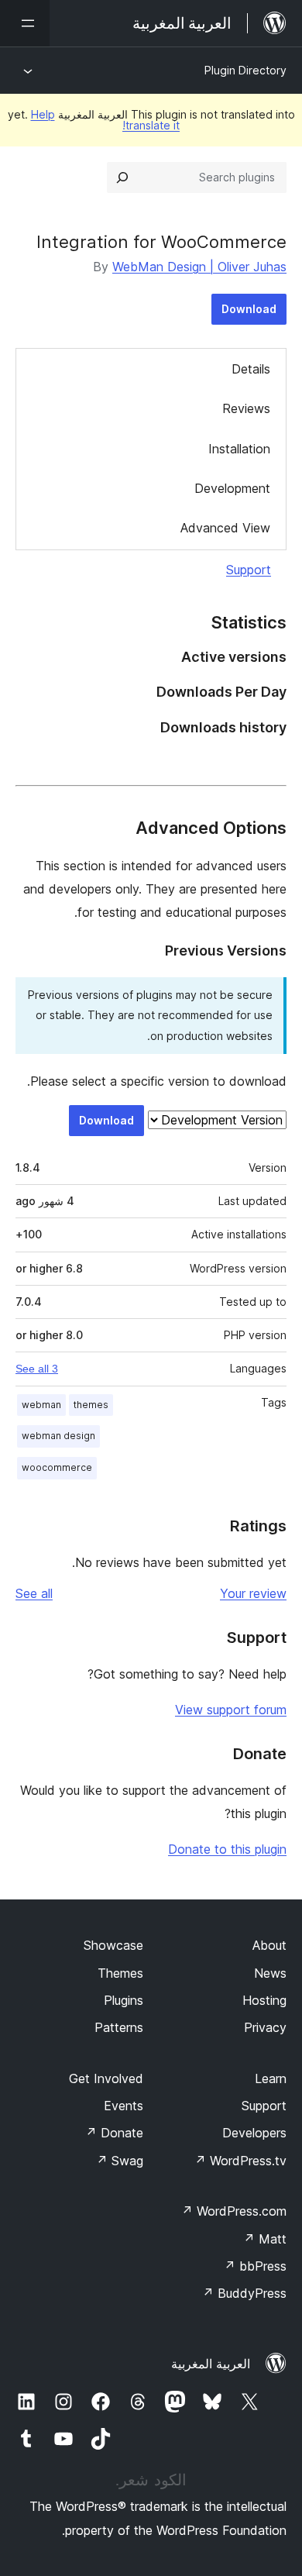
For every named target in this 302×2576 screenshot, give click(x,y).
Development (232, 488)
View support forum (231, 1710)
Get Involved (106, 2078)
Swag (120, 2161)
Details (251, 369)
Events (124, 2106)
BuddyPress (244, 2293)
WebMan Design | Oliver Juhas (199, 267)
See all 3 (37, 1369)
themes (91, 1405)
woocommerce (57, 1467)
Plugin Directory (245, 70)
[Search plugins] (122, 177)
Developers (254, 2133)
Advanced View (225, 528)
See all (34, 1593)
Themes (120, 1973)
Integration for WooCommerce (161, 242)
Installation (239, 449)
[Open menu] (25, 23)
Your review (253, 1593)
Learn (271, 2078)
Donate (114, 2133)
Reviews (246, 408)
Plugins (124, 2000)
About (269, 1945)
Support (249, 570)
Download (249, 309)
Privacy (265, 2027)
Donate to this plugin (227, 1849)
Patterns (119, 2027)
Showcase (113, 1945)
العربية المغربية (211, 2364)
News (270, 1973)
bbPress (255, 2266)
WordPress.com (234, 2211)
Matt (265, 2239)
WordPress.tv (240, 2161)
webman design (58, 1436)
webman (41, 1405)
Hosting (264, 2000)
